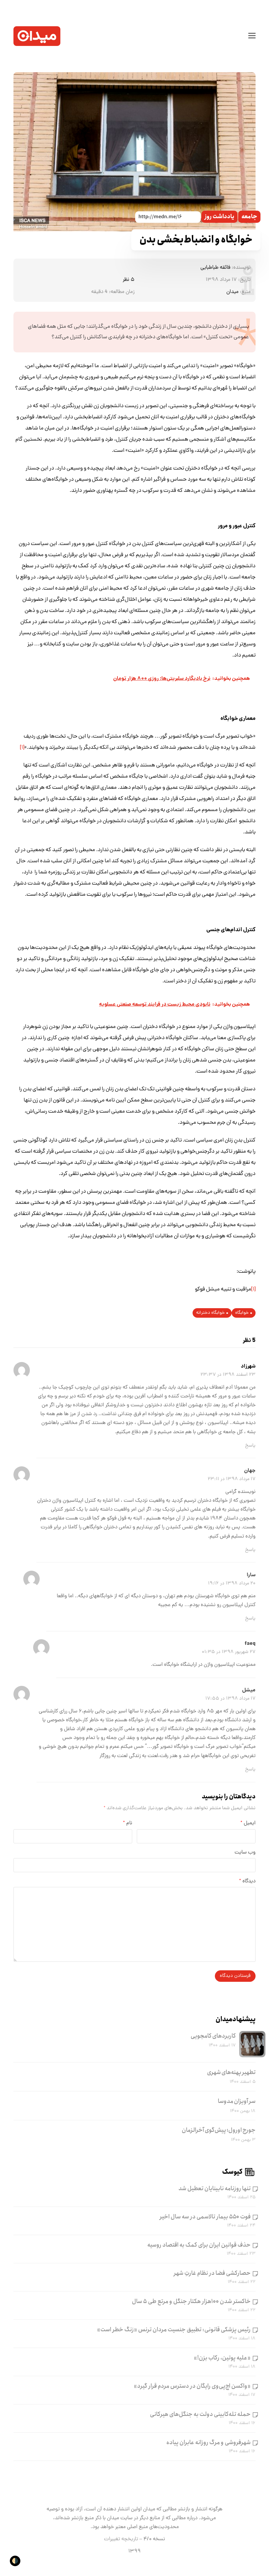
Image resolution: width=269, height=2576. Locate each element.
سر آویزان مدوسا (237, 2101)
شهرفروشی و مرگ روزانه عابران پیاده (208, 2442)
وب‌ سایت (245, 1853)
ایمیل (248, 1823)
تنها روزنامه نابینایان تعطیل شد (215, 2189)
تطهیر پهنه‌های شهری (231, 2072)
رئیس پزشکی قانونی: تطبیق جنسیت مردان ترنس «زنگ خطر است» (174, 2330)
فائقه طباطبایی (215, 268)
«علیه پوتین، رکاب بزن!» (222, 2358)
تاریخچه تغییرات (121, 2539)
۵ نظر (129, 280)
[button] (252, 36)
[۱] (22, 748)
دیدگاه (247, 1881)
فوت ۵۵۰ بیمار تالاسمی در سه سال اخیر (205, 2217)
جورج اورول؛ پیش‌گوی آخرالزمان (219, 2130)
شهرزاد (248, 1366)
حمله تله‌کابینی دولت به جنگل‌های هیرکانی (200, 2414)
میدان (232, 292)
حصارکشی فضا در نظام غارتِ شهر (212, 2273)
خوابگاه (242, 1313)
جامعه (249, 217)
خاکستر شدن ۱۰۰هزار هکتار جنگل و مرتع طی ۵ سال (191, 2301)
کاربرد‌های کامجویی (213, 2036)
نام (128, 1823)
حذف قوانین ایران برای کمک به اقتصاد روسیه (199, 2245)
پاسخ (250, 1446)
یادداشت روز (219, 217)
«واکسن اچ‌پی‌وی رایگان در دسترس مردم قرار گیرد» (192, 2386)
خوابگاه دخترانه (210, 1313)
